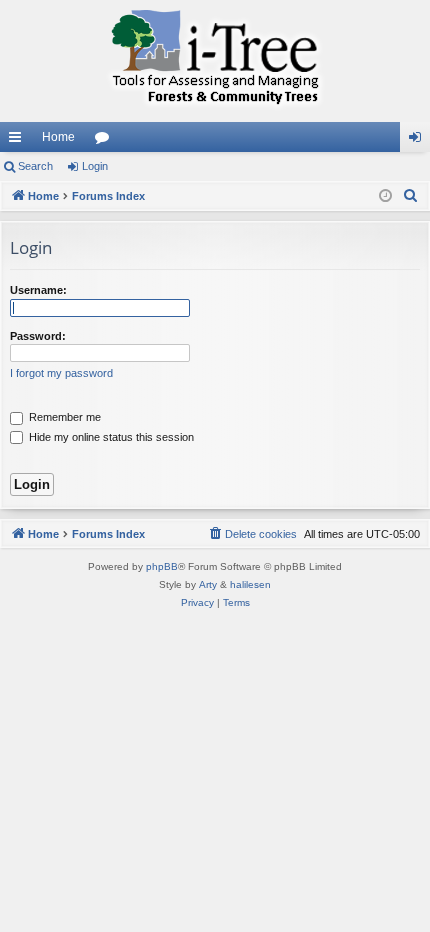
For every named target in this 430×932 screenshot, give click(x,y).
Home (58, 137)
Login (95, 166)
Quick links (19, 141)
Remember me (63, 417)
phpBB (162, 566)
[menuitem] (411, 196)
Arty (208, 584)
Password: (38, 336)
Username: (38, 290)
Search (35, 166)
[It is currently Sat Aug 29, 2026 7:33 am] (385, 196)
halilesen (250, 584)
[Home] (215, 61)
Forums (106, 141)
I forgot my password (61, 373)
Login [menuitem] (419, 141)
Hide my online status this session (110, 437)
